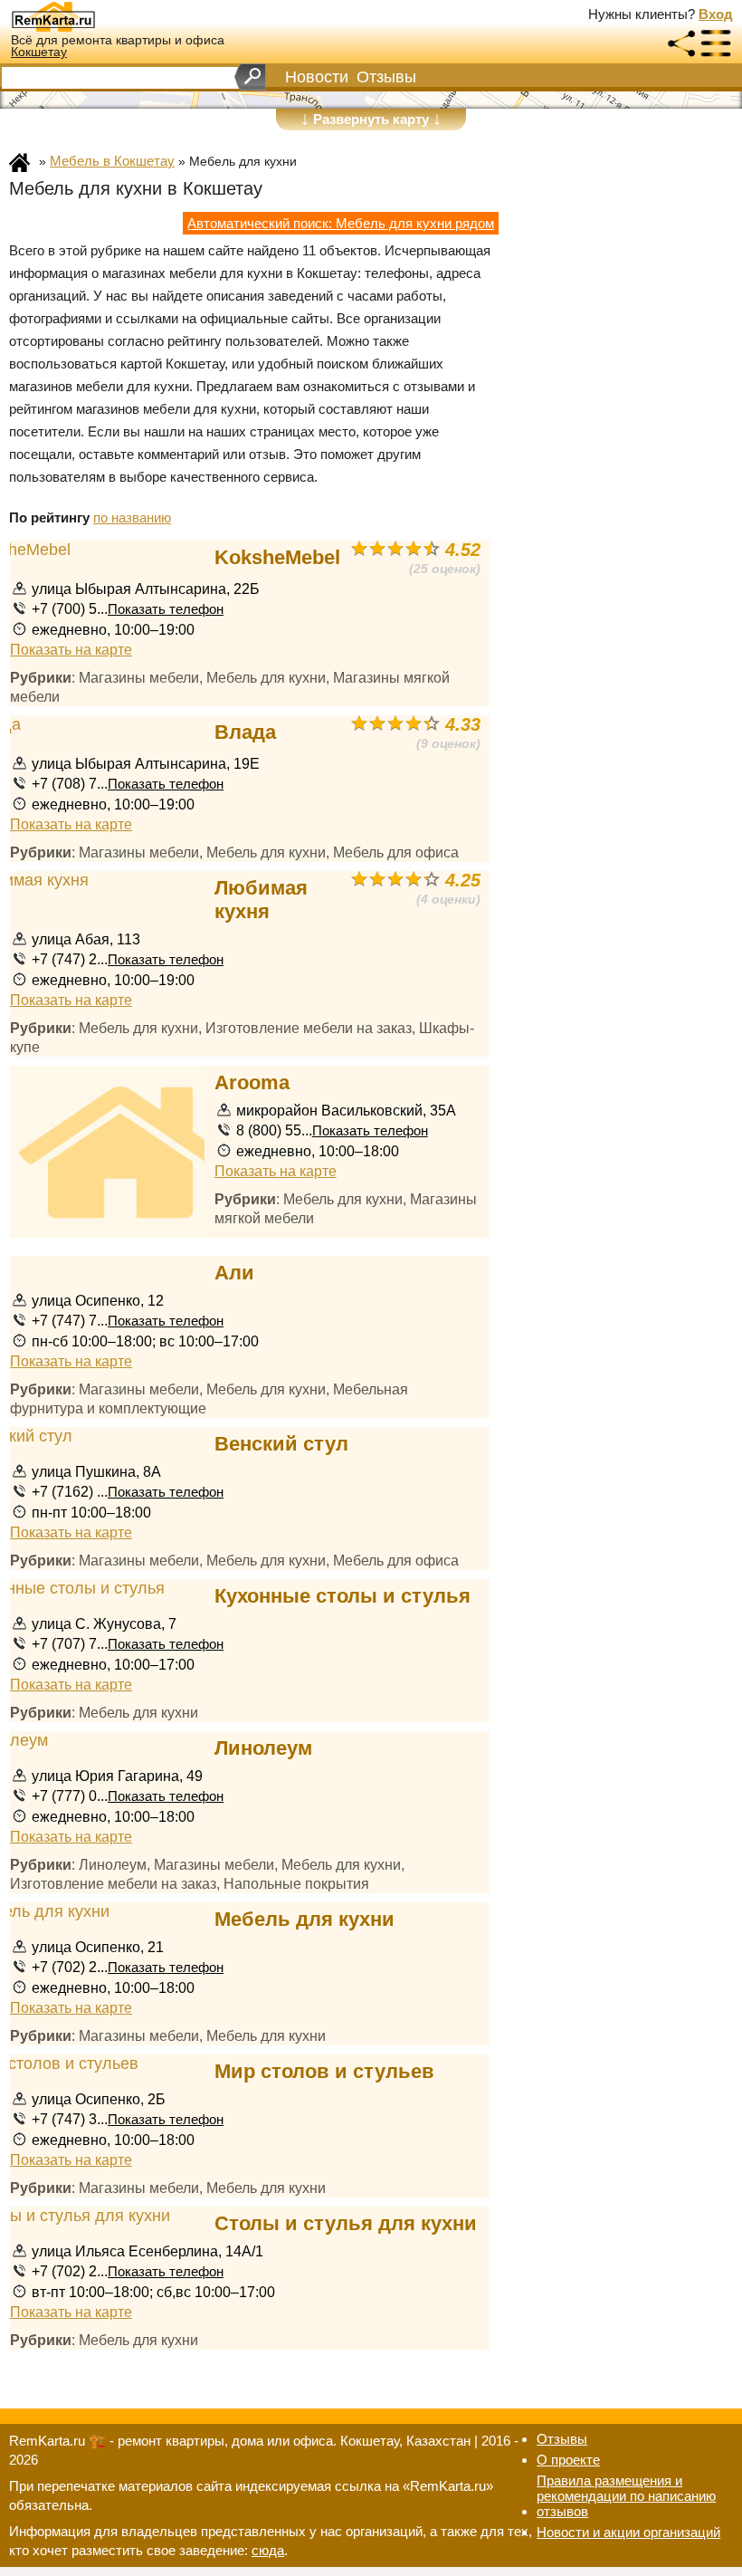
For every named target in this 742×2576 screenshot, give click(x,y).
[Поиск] (250, 77)
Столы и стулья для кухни (346, 2223)
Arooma (252, 1082)
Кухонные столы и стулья (342, 1596)
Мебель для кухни (304, 1919)
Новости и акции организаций (628, 2532)
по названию (132, 517)
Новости (317, 77)
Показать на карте (71, 649)
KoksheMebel (277, 557)
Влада (245, 732)
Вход (716, 14)
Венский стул (281, 1444)
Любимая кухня (261, 900)
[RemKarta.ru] (87, 16)
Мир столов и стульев (324, 2071)
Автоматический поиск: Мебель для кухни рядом (341, 223)
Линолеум (263, 1748)
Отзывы (386, 77)
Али (234, 1273)
